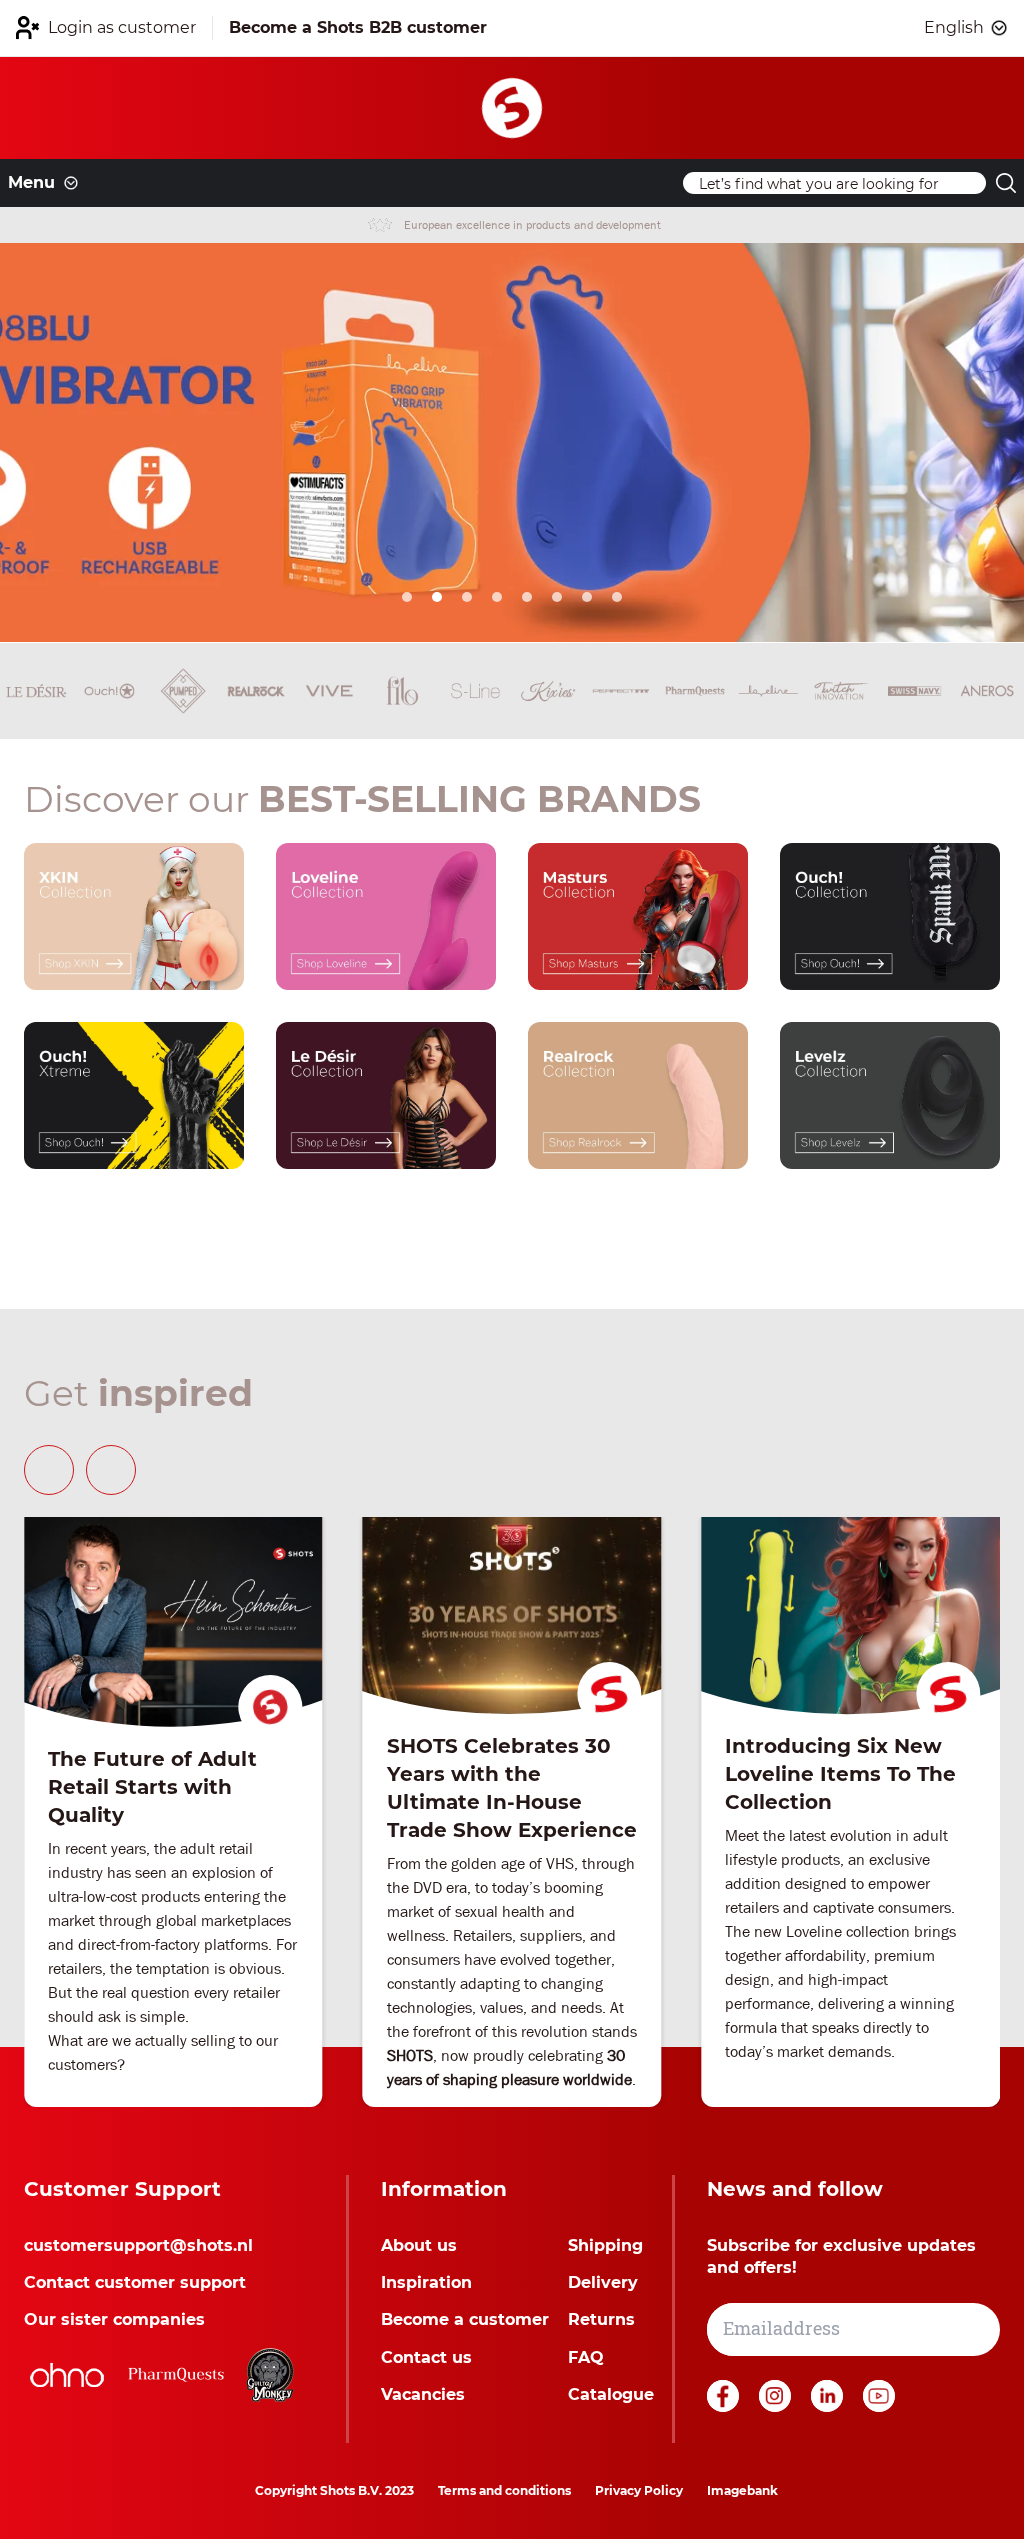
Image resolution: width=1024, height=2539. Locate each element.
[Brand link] (36, 691)
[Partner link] (67, 2375)
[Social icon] (725, 2406)
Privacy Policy (639, 2490)
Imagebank (742, 2490)
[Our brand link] (134, 916)
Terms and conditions (504, 2490)
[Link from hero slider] (512, 443)
